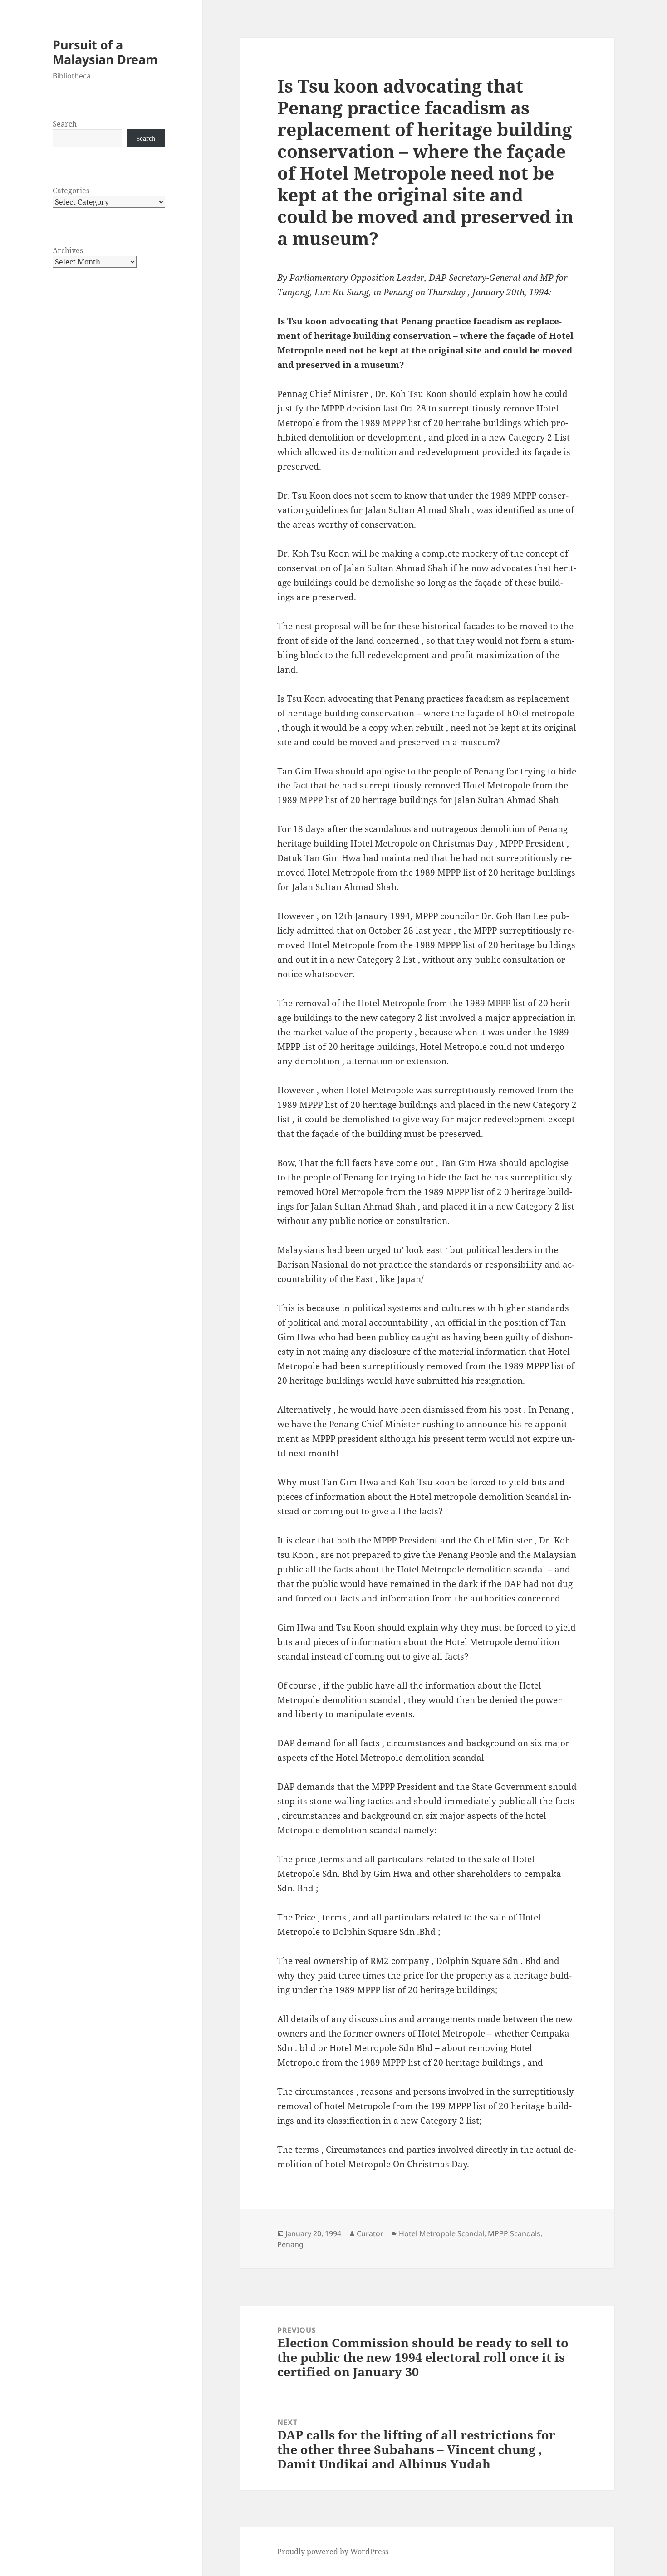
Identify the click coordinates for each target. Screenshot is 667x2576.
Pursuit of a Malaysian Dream (105, 52)
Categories (71, 191)
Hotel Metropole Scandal (441, 2233)
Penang (290, 2244)
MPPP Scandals (514, 2233)
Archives (68, 250)
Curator (370, 2233)
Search (65, 124)
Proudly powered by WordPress (333, 2552)
